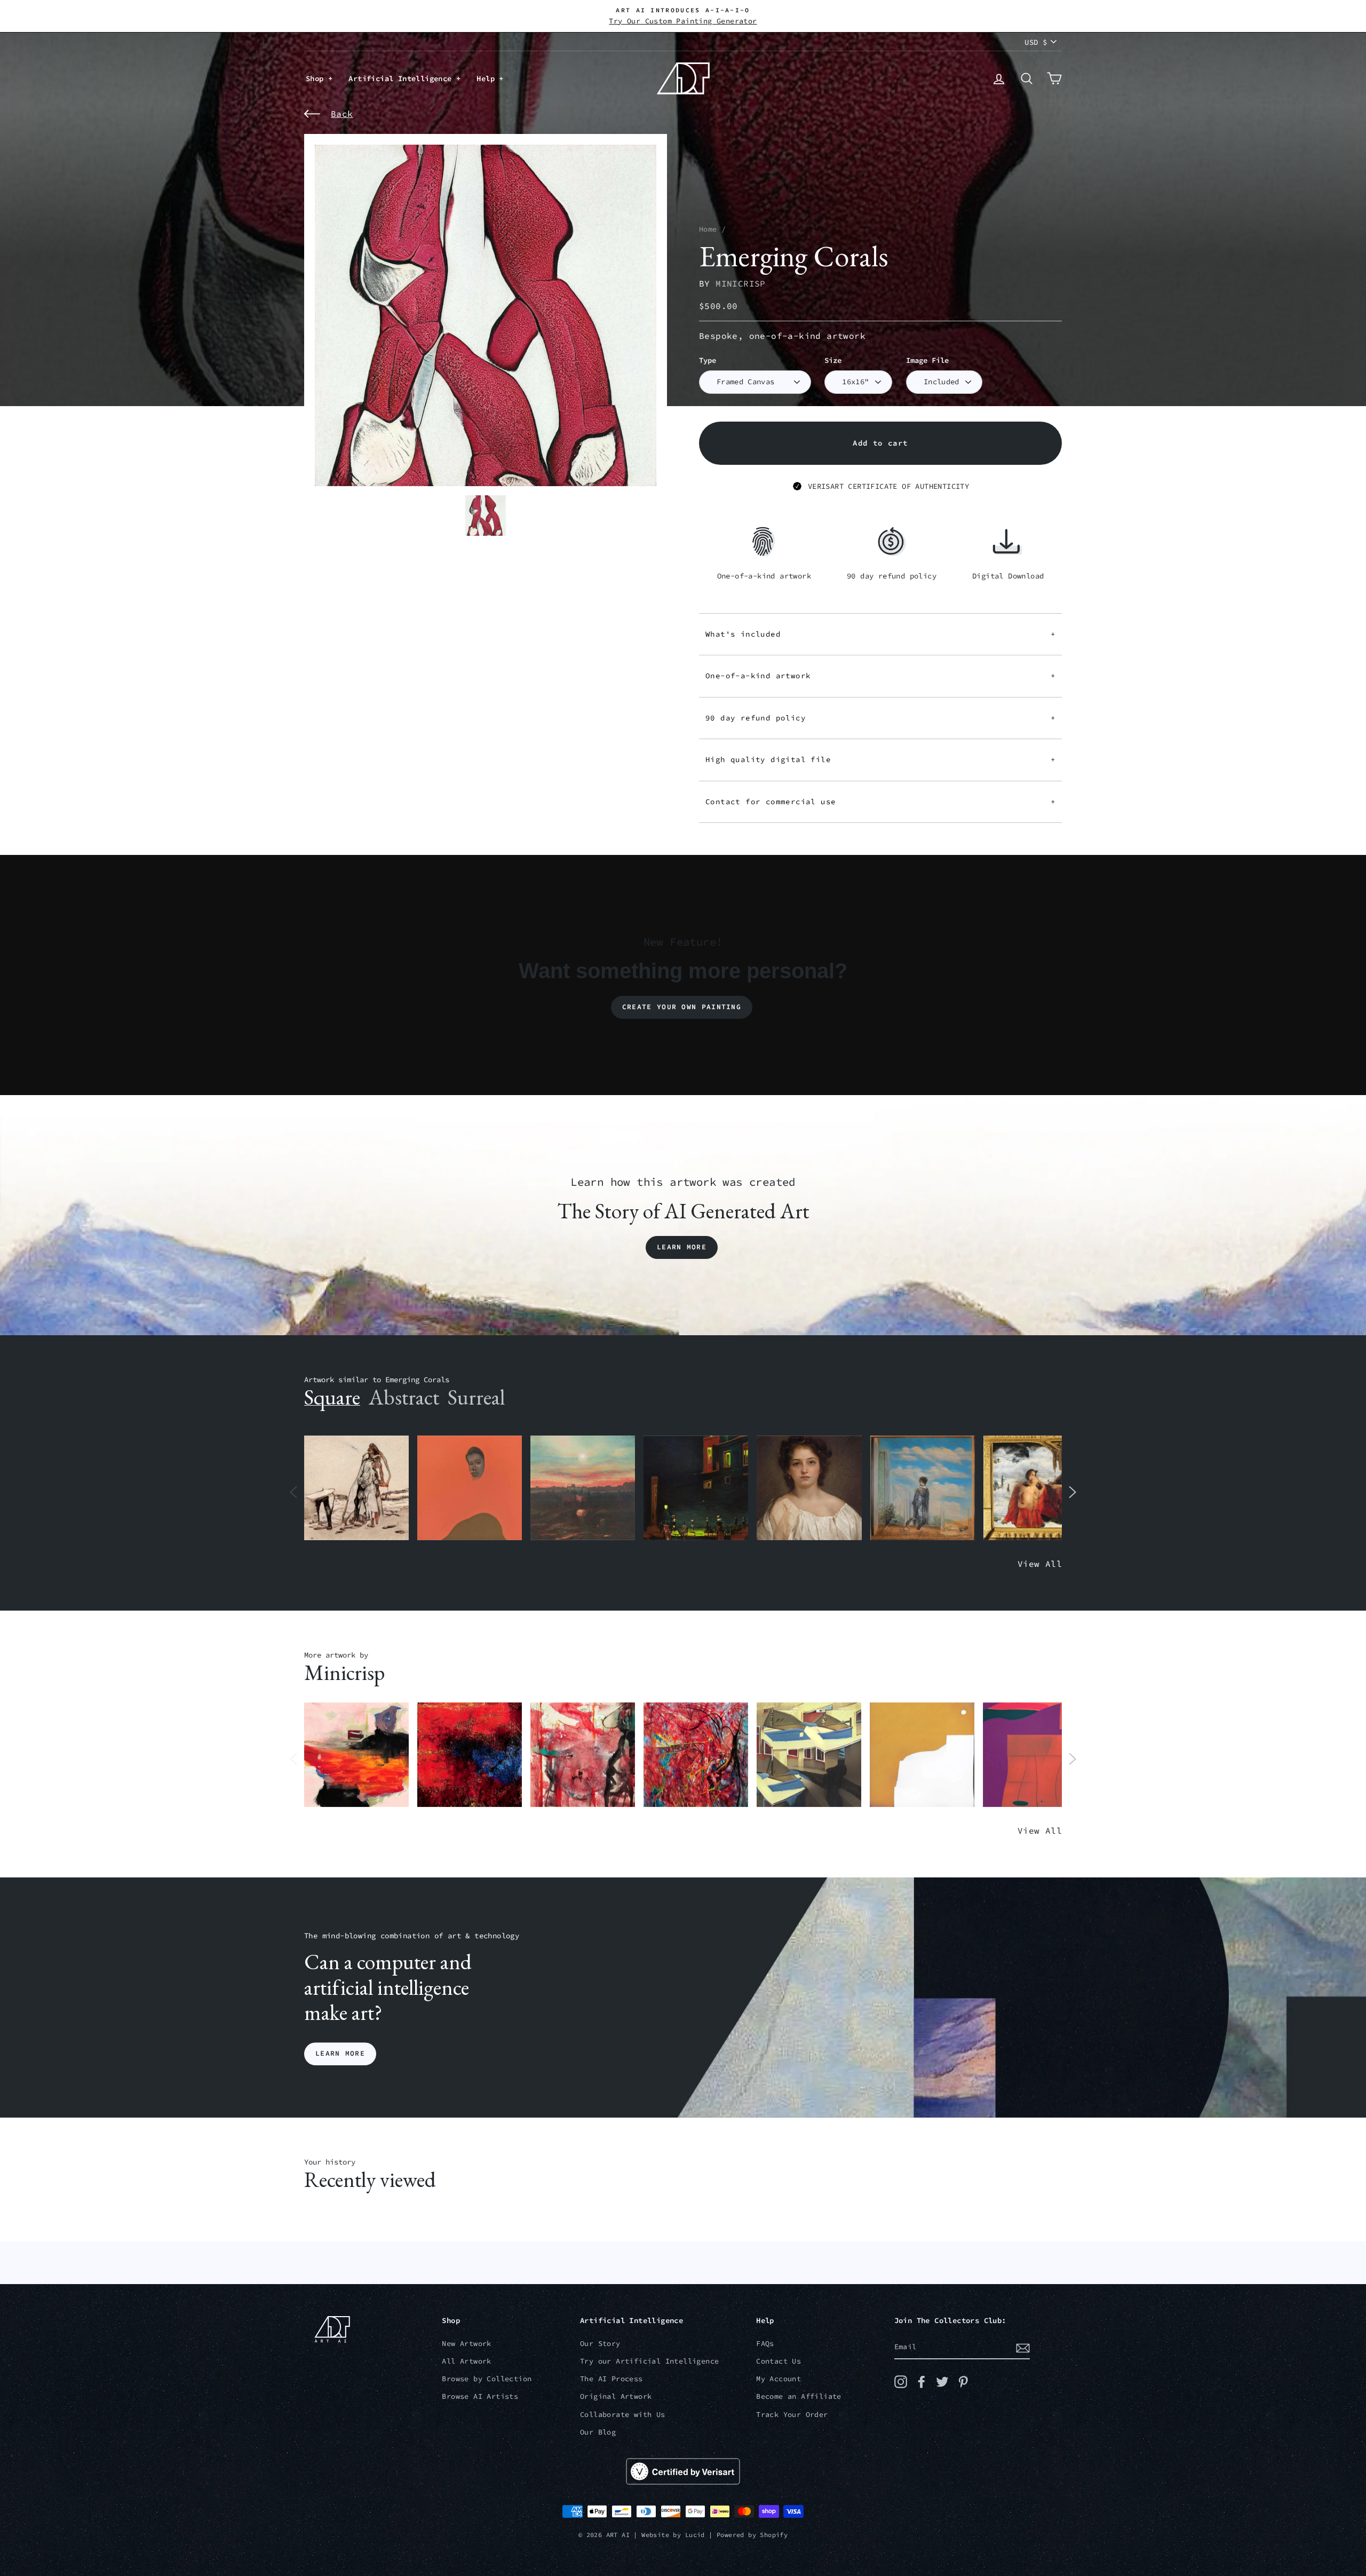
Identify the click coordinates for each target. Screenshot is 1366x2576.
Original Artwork (616, 2396)
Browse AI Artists (480, 2396)
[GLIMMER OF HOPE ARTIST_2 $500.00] (696, 1488)
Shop (317, 78)
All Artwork (466, 2361)
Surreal (476, 1397)
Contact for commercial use (880, 802)
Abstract (404, 1397)
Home (708, 229)
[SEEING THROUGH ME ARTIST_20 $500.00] (809, 1488)
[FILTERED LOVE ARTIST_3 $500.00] (356, 1755)
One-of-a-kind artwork (880, 676)
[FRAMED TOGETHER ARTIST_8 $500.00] (1036, 1488)
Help (488, 78)
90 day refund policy (880, 718)
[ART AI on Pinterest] (963, 2382)
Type (708, 360)
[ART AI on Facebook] (922, 2382)
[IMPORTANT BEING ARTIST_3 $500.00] (923, 1488)
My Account (779, 2379)
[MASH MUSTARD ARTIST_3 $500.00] (922, 1755)
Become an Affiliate (799, 2396)
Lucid (695, 2535)
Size (833, 360)
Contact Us (779, 2361)
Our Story (600, 2344)
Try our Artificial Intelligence (649, 2361)
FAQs (765, 2344)
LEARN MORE (340, 2054)
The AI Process (611, 2379)
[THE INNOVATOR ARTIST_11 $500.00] (356, 1488)
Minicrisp (741, 283)
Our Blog (598, 2432)
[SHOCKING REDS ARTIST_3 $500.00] (696, 1755)
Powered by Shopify (752, 2535)
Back (342, 114)
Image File (927, 360)
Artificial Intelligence (402, 78)
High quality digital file (880, 759)
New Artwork (466, 2344)
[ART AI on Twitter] (942, 2382)
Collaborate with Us (623, 2415)
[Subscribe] (1023, 2348)
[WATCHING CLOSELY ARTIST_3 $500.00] (470, 1488)
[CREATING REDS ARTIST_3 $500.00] (1035, 1755)
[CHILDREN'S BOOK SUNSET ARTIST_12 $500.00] (583, 1488)
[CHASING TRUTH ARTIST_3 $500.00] (470, 1755)
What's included (880, 634)
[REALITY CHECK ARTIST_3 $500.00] (809, 1755)
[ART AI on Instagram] (901, 2382)
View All (1040, 1564)
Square (332, 1397)
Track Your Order (792, 2415)
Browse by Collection (487, 2379)
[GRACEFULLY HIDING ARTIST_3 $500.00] (583, 1755)
